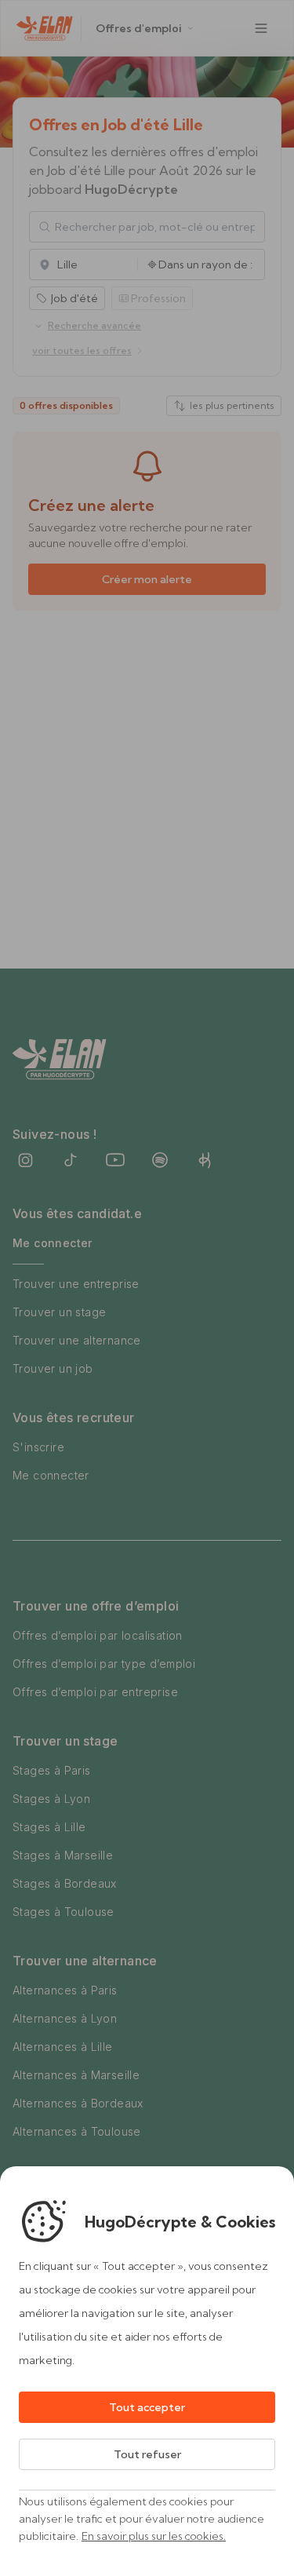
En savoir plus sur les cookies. (154, 2536)
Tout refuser (147, 2454)
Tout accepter (147, 2407)
